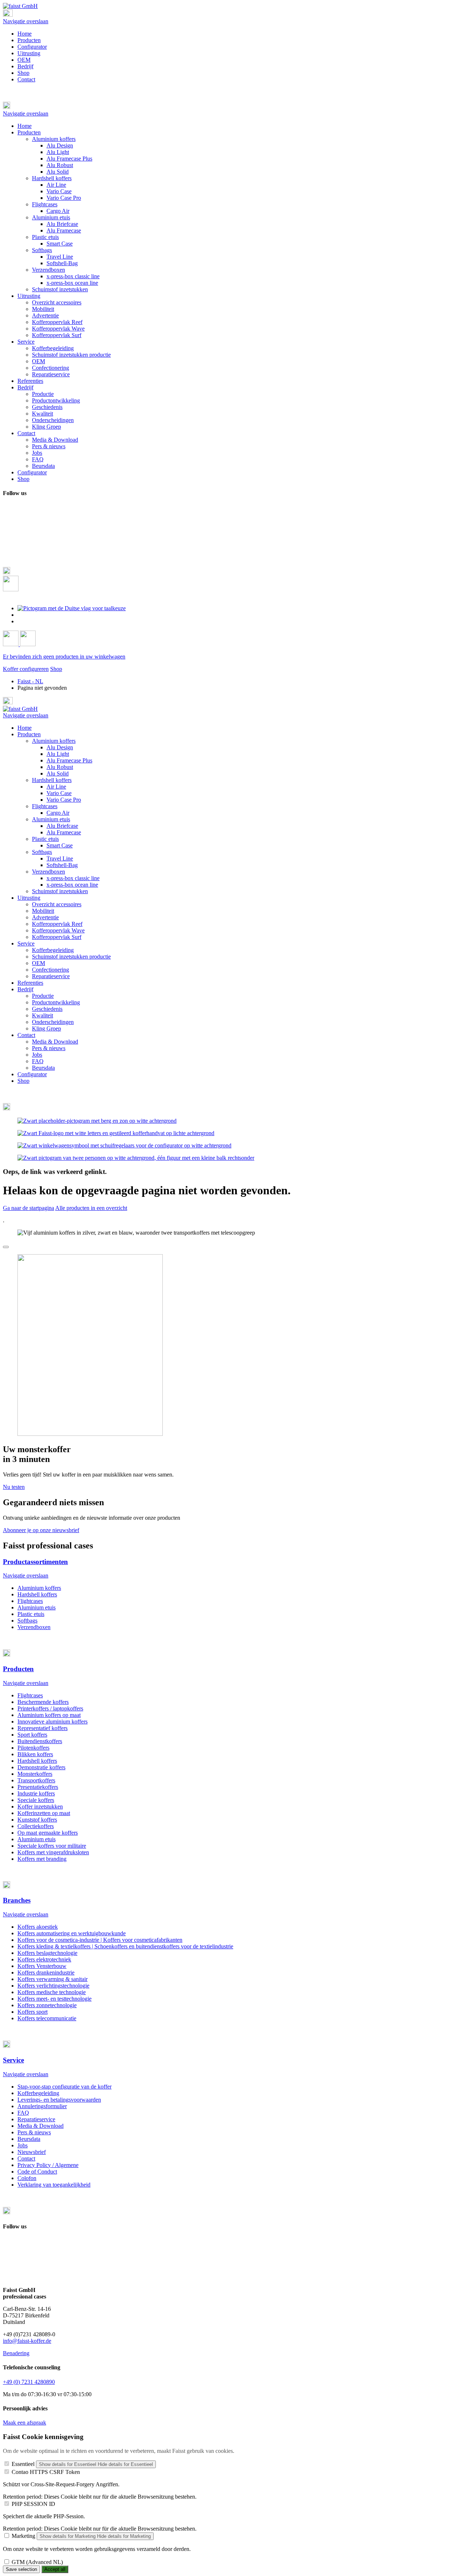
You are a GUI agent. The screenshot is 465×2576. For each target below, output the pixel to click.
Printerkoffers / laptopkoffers (50, 1708)
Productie (43, 996)
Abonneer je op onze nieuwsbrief (41, 1530)
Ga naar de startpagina (29, 1208)
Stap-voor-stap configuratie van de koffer (64, 2087)
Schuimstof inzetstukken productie (71, 957)
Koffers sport (33, 2012)
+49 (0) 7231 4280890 (29, 2382)
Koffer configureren (26, 669)
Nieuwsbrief (32, 2152)
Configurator (32, 47)
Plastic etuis (45, 839)
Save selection (21, 2569)
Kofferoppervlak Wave (58, 930)
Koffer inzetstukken (40, 1807)
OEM (24, 60)
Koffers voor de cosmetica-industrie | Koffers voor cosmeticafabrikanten (100, 1940)
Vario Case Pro (64, 800)
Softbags (42, 852)
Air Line (56, 787)
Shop (23, 73)
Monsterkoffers (35, 1774)
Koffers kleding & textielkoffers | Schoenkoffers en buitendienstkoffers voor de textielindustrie (125, 1946)
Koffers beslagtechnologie (47, 1953)
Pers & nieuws (49, 1048)
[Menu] (8, 15)
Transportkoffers (36, 1780)
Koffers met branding (42, 1859)
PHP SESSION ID (33, 2504)
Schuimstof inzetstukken (60, 891)
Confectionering (50, 970)
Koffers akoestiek (38, 1927)
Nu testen (14, 1487)
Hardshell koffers (52, 780)
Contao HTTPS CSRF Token (46, 2472)
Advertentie (45, 917)
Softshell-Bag (62, 865)
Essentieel (23, 2464)
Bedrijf (25, 66)
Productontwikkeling (56, 1002)
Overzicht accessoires (57, 904)
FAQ (38, 1061)
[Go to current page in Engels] (21, 615)
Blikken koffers (35, 1754)
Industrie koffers (36, 1793)
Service (26, 943)
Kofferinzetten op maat (44, 1813)
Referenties (30, 983)
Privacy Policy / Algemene (48, 2165)
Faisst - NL (30, 681)
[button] (232, 106)
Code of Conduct (37, 2172)
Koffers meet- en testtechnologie (54, 1999)
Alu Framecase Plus (69, 760)
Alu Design (60, 747)
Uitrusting (29, 53)
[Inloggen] (11, 644)
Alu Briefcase (62, 826)
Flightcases (45, 806)
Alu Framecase (64, 832)
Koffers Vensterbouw (42, 1966)
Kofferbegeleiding (53, 950)
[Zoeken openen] (11, 589)
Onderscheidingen (53, 1022)
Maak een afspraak (25, 2423)
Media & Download (55, 1042)
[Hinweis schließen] (6, 1247)
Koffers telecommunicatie (47, 2018)
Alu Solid (58, 773)
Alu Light (58, 754)
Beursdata (43, 1068)
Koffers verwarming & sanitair (52, 1979)
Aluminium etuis (51, 819)
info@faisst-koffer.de (27, 2341)
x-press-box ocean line (72, 885)
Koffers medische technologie (52, 1992)
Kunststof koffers (37, 1820)
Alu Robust (60, 767)
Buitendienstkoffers (40, 1741)
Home (25, 34)
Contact (26, 79)
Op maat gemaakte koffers (48, 1833)
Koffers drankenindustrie (46, 1972)
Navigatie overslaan (26, 21)
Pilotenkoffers (33, 1748)
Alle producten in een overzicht (91, 1208)
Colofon (27, 2178)
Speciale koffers (36, 1800)
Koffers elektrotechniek (44, 1959)
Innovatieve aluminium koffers (52, 1722)
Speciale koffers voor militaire (52, 1846)
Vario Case (59, 793)
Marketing (23, 2536)
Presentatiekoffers (38, 1787)
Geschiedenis (47, 1009)
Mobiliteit (43, 911)
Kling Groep (46, 1028)
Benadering (16, 2353)
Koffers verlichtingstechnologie (53, 1986)
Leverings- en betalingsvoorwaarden (59, 2100)
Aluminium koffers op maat (49, 1715)
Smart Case (60, 845)
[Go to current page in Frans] (21, 621)
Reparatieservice (51, 976)
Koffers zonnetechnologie (47, 2005)
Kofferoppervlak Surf (57, 937)
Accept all (55, 2569)
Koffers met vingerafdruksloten (53, 1852)
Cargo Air (58, 813)
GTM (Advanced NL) (37, 2562)
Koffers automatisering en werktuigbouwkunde (72, 1933)
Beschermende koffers (43, 1702)
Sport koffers (32, 1735)
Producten (29, 40)
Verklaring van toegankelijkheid (54, 2185)
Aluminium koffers (54, 741)
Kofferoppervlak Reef (57, 924)
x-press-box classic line (73, 878)
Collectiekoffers (36, 1826)
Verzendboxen (48, 872)
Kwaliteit (43, 1015)
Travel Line (60, 858)
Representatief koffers (43, 1728)
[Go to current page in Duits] (72, 608)
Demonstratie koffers (41, 1767)
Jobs (37, 1055)
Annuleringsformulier (42, 2106)
